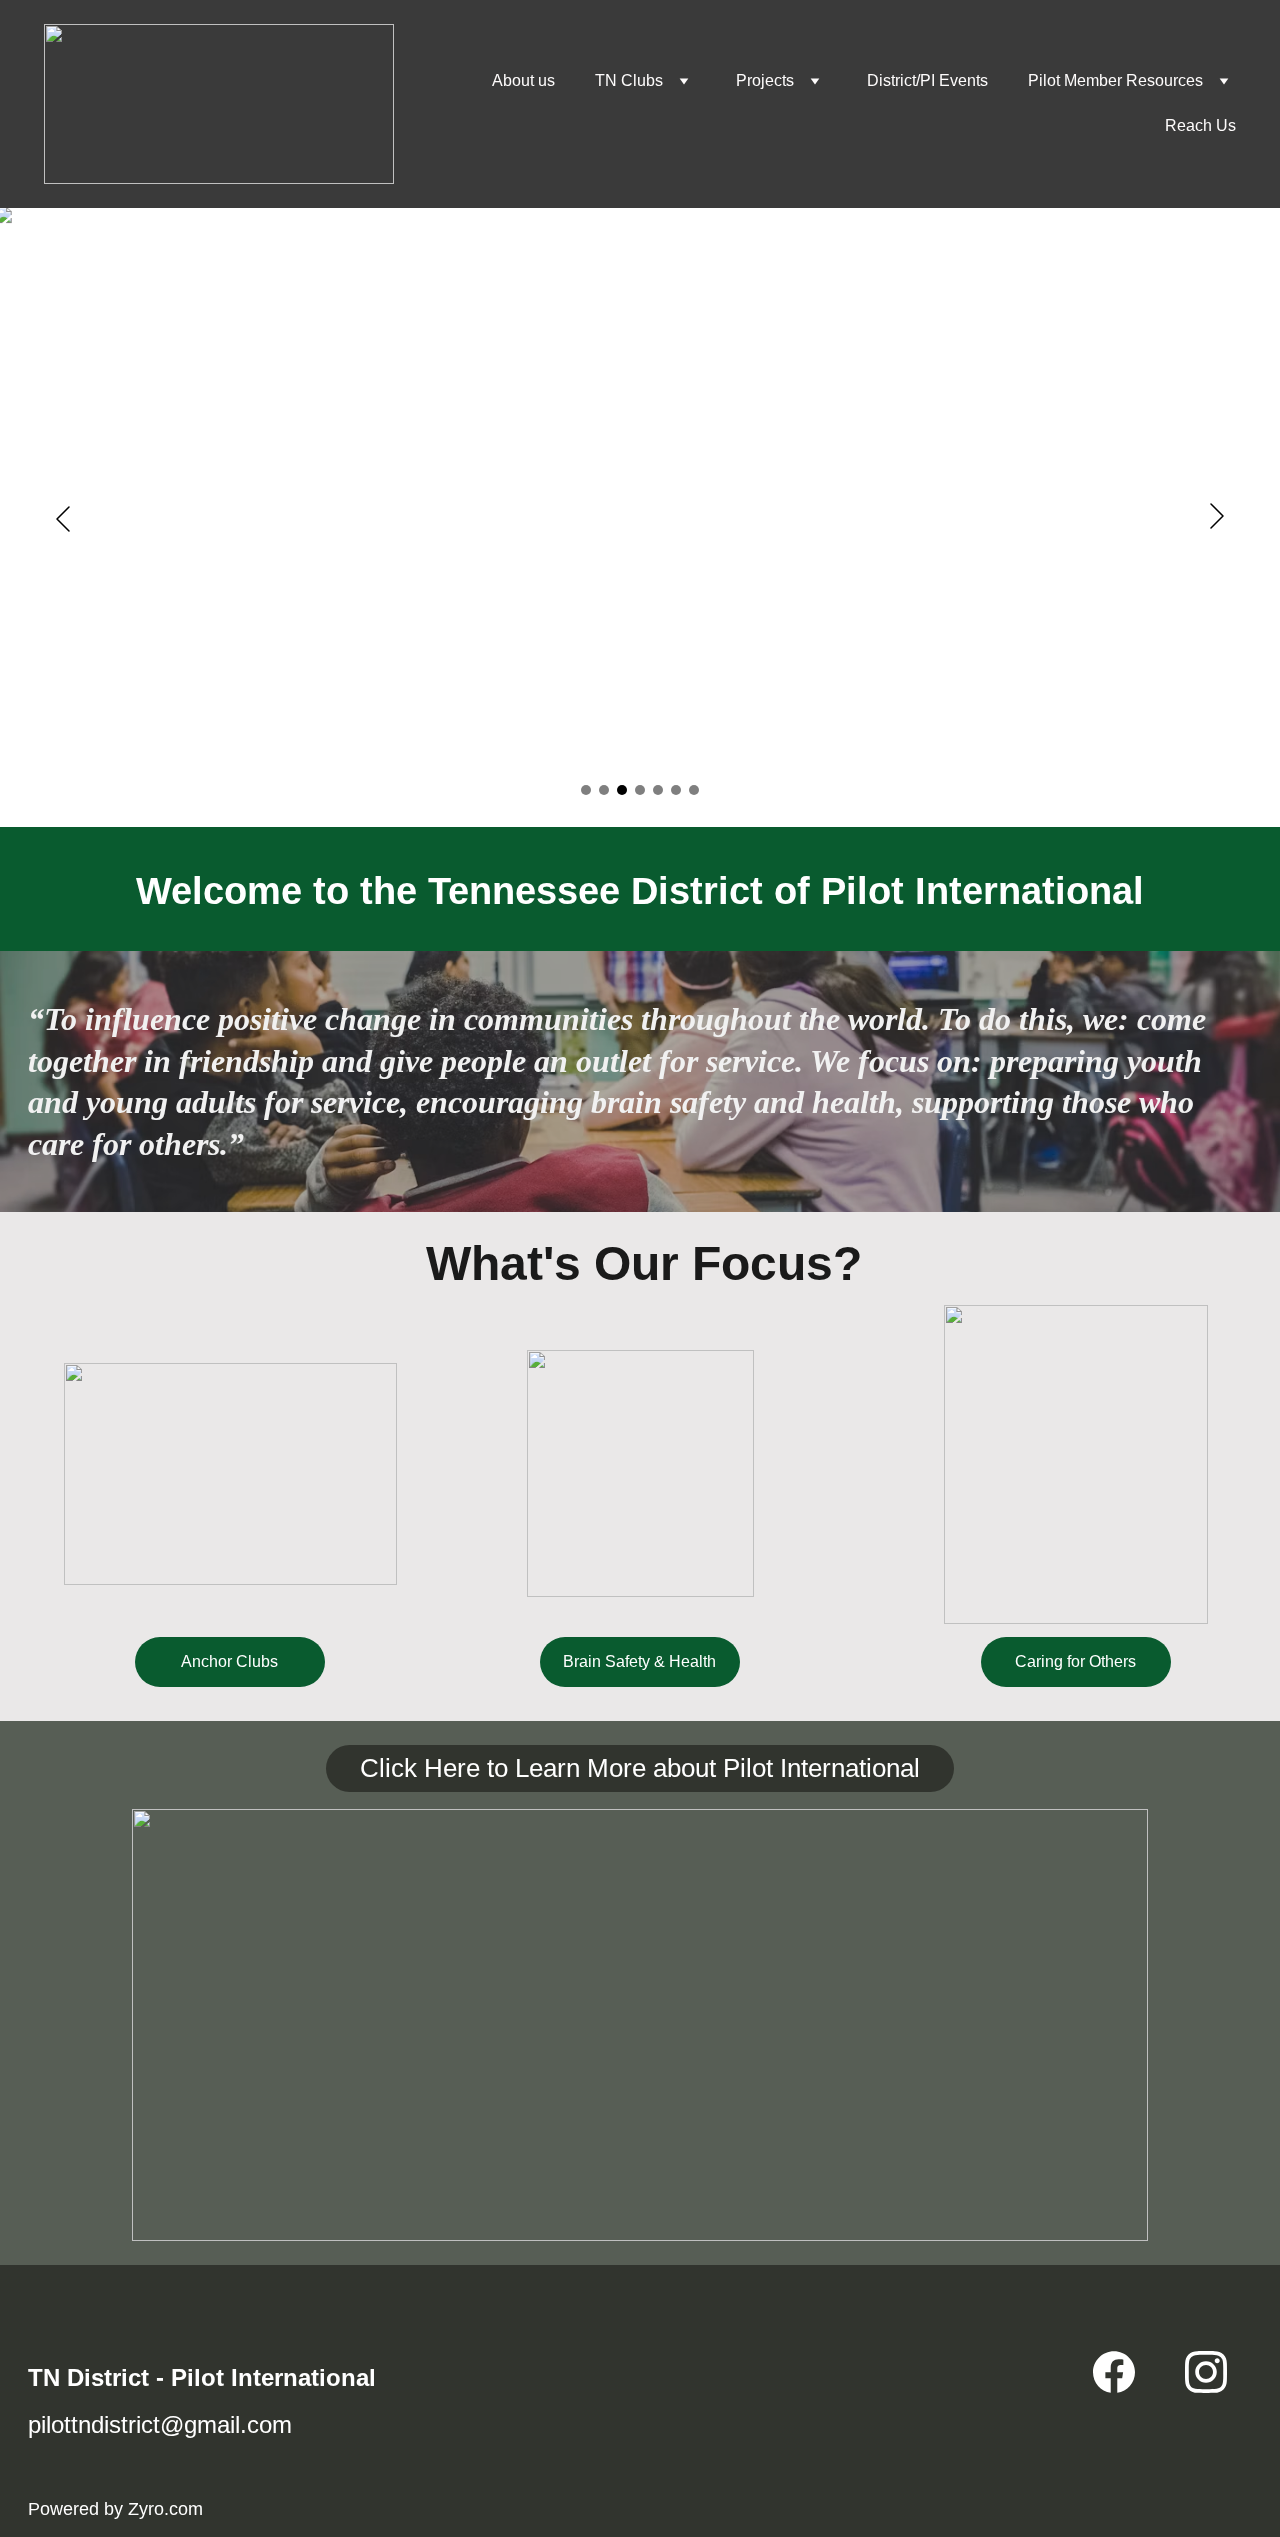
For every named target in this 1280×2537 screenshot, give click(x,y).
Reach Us (1200, 125)
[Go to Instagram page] (1206, 2372)
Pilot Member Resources (1115, 80)
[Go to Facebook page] (1114, 2372)
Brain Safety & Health (639, 1661)
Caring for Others (1075, 1661)
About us (523, 80)
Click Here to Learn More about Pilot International (640, 1768)
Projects (765, 80)
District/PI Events (927, 80)
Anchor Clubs (229, 1661)
